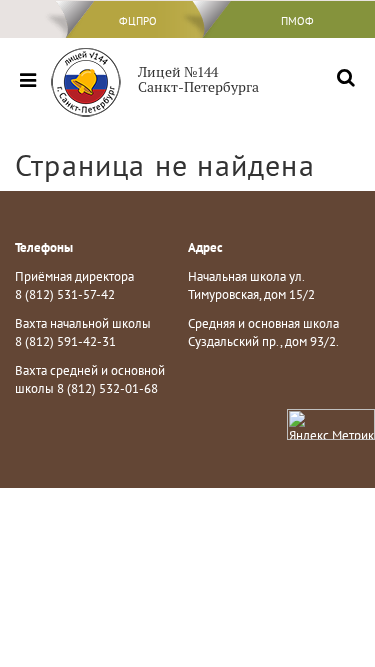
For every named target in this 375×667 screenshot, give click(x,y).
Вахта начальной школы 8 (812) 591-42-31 (83, 333)
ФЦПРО (138, 21)
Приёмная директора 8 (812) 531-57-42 (74, 286)
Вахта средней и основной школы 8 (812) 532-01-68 (90, 380)
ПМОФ (297, 21)
